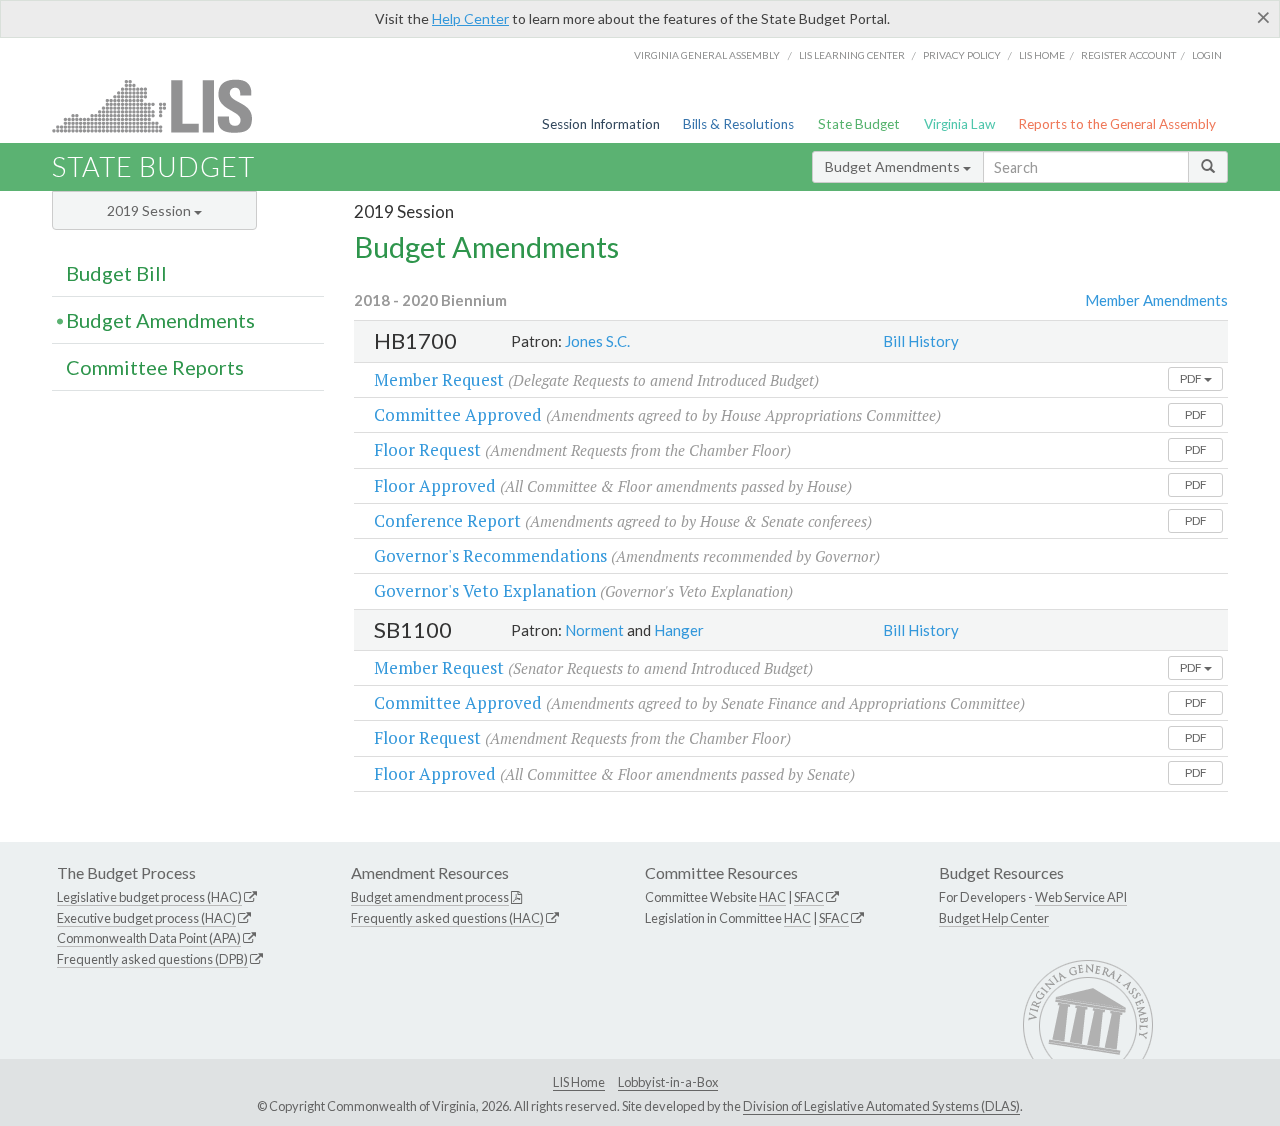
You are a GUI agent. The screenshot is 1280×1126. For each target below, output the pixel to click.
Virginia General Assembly (707, 55)
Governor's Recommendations (490, 555)
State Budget (859, 124)
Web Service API (1081, 897)
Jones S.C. (597, 341)
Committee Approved (458, 414)
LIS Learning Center (852, 55)
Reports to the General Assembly (1117, 124)
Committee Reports (155, 367)
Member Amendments (1156, 300)
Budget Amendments (894, 166)
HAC (772, 897)
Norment (594, 630)
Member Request (439, 379)
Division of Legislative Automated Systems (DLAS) (881, 1106)
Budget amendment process (430, 897)
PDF (1192, 378)
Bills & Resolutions (738, 124)
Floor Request (427, 449)
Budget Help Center (994, 918)
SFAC (809, 897)
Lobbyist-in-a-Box (668, 1082)
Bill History (921, 341)
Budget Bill (116, 273)
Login (1207, 55)
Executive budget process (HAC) (146, 918)
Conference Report (447, 520)
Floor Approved (435, 485)
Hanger (679, 630)
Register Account (1128, 55)
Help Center (470, 18)
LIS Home (579, 1082)
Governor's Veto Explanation (485, 590)
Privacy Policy (962, 55)
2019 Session (150, 210)
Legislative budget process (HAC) (149, 897)
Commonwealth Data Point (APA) (149, 938)
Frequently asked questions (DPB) (152, 959)
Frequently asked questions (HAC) (447, 918)
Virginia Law (959, 124)
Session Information (601, 124)
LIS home (1042, 55)
